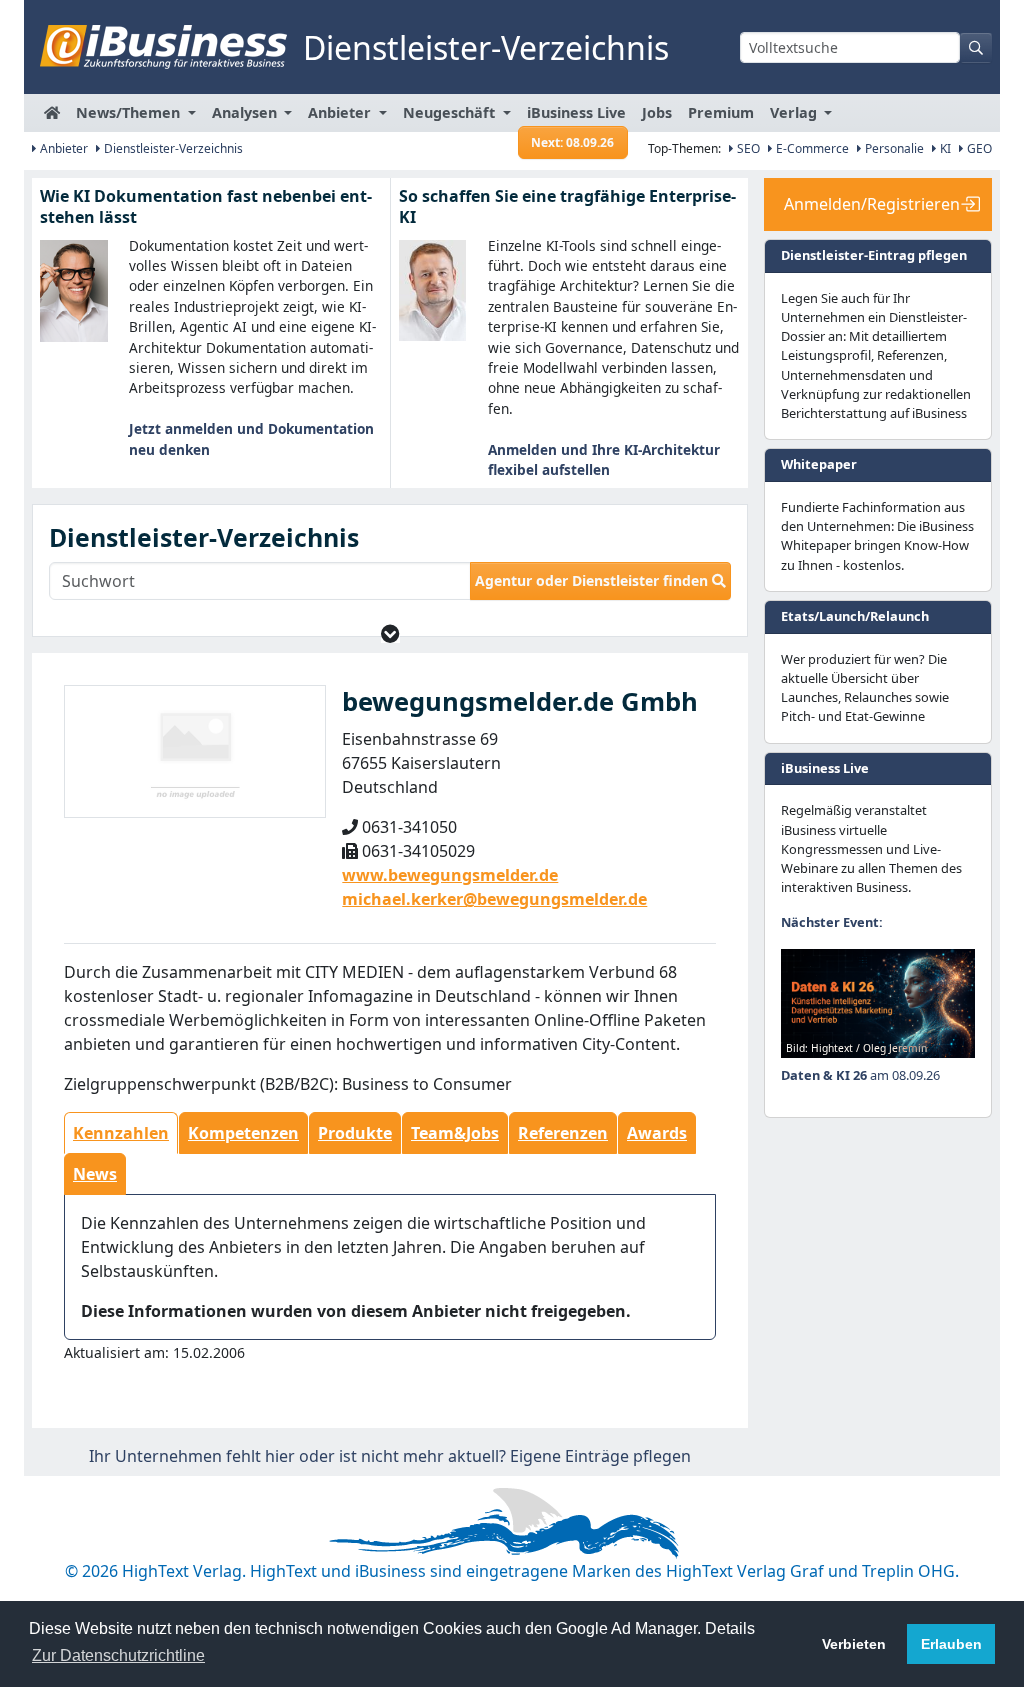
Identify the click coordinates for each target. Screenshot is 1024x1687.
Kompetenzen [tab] (243, 1133)
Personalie (893, 148)
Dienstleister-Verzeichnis (172, 148)
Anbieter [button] (341, 112)
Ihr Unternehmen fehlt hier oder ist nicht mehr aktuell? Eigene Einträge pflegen (390, 1456)
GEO (978, 148)
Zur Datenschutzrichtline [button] (118, 1655)
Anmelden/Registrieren (872, 204)
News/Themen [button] (130, 112)
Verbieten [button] (854, 1644)
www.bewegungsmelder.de (450, 875)
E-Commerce (811, 148)
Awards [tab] (657, 1133)
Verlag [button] (795, 112)
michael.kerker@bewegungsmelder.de (494, 899)
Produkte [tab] (355, 1133)
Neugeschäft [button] (451, 112)
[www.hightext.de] (512, 1519)
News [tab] (95, 1174)
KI (944, 148)
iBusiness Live (576, 117)
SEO (747, 148)
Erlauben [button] (951, 1644)
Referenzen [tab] (563, 1133)
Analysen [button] (246, 112)
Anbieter (62, 148)
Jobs (657, 112)
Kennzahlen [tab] (121, 1133)
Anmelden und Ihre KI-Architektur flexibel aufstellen (604, 459)
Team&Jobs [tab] (455, 1133)
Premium (721, 112)
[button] (390, 633)
